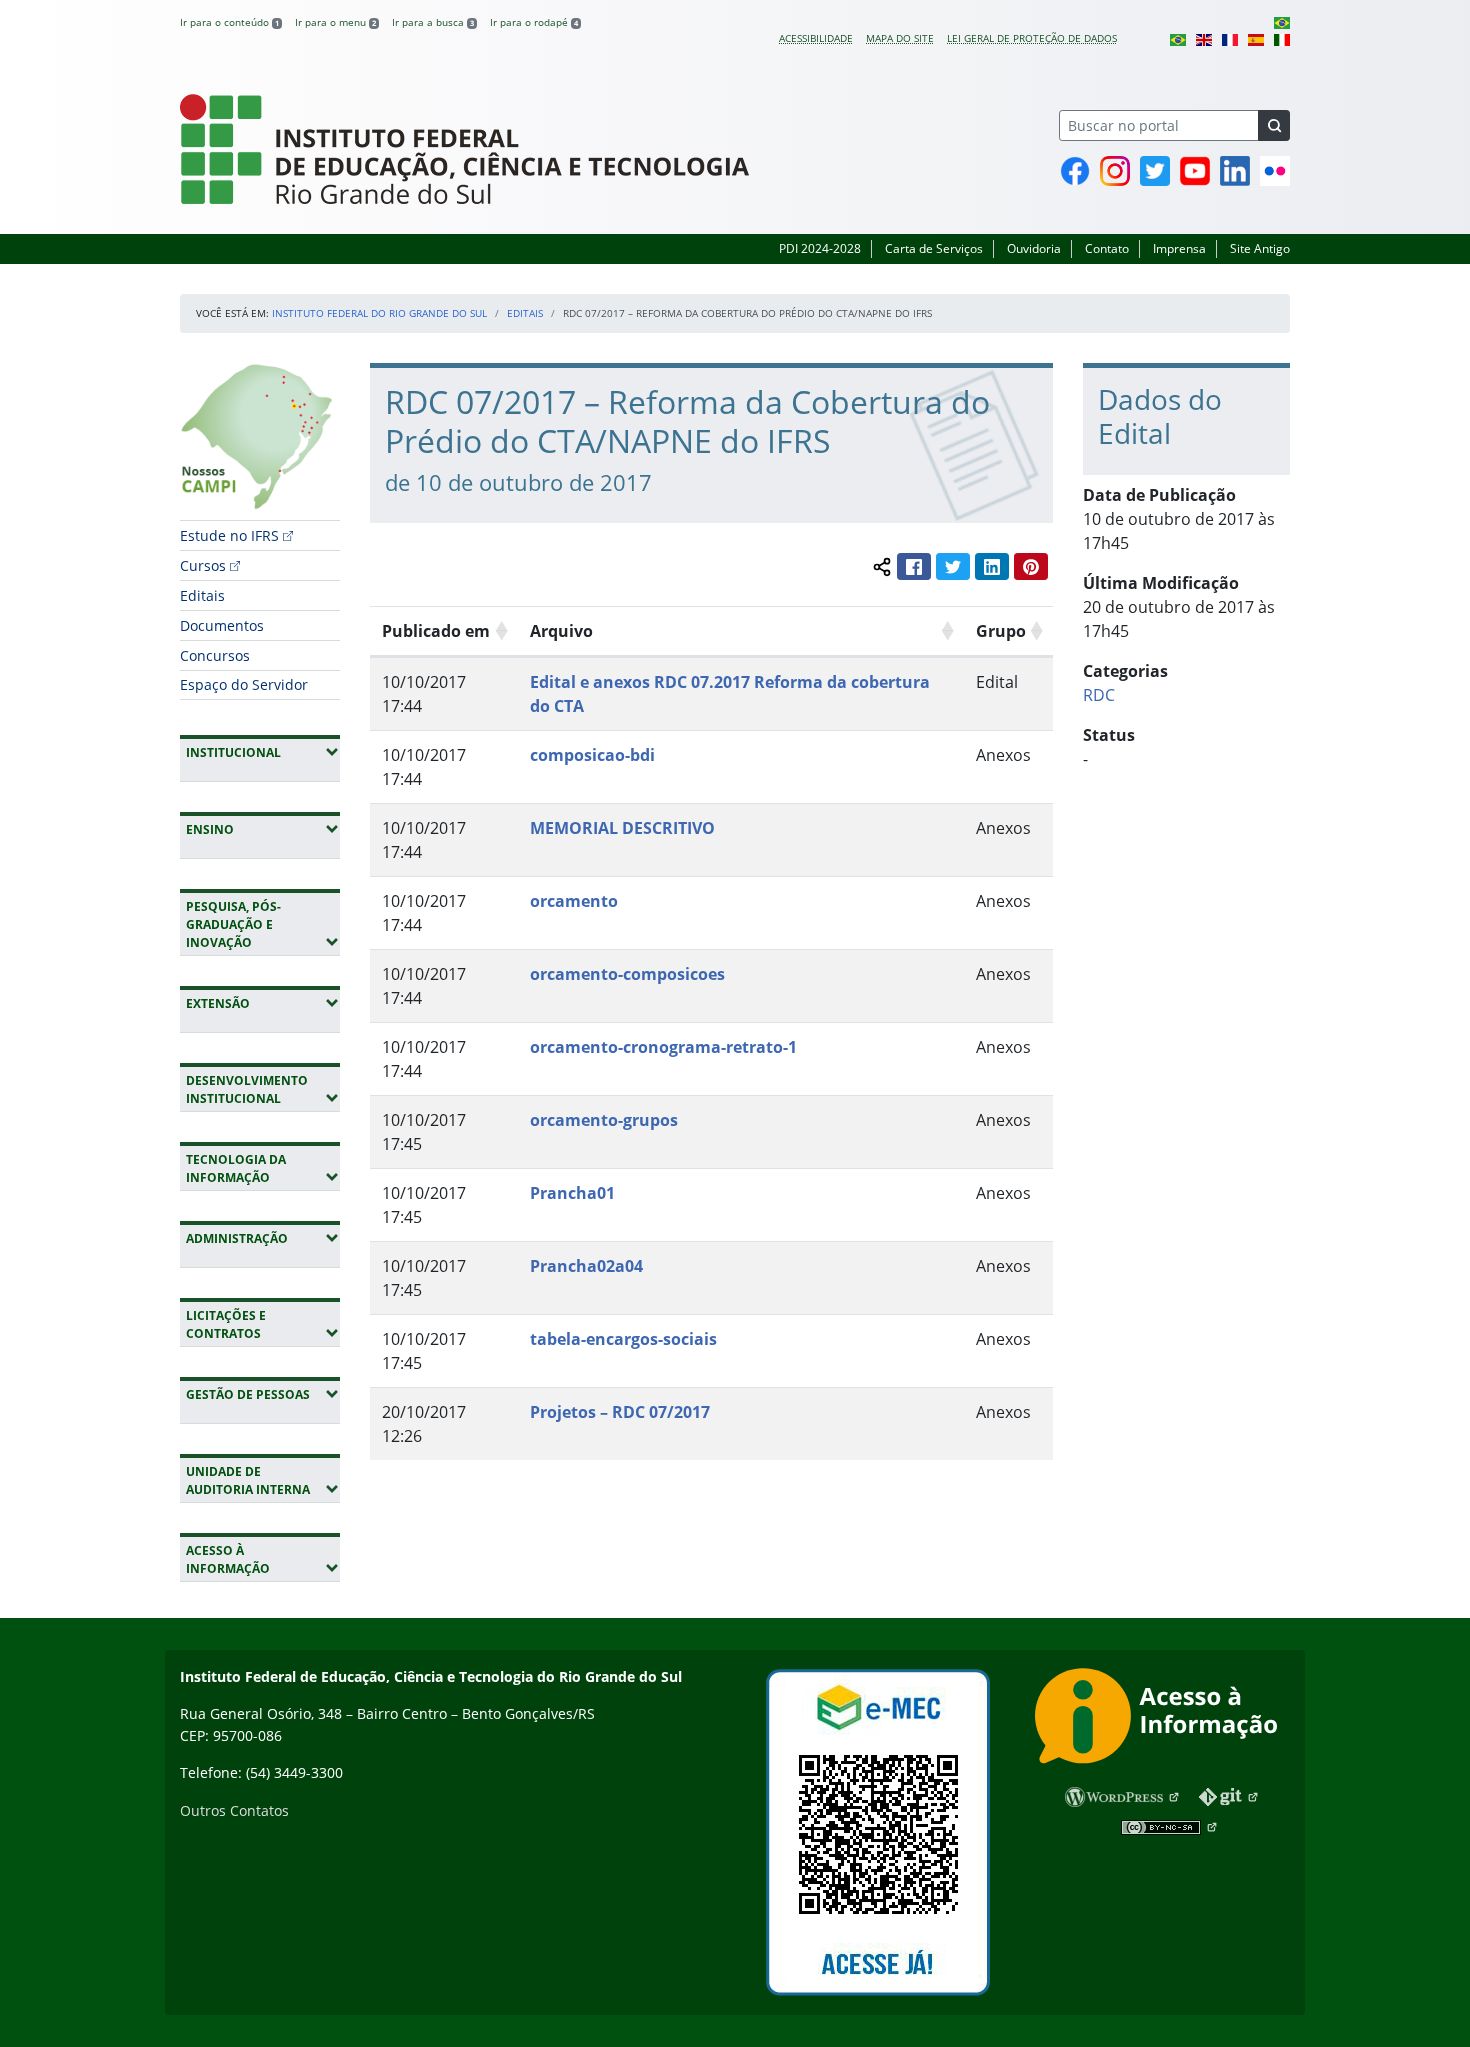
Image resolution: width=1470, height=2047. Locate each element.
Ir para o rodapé (534, 22)
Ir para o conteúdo (229, 22)
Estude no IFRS (229, 535)
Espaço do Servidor (244, 684)
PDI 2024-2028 (820, 248)
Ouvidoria (1034, 248)
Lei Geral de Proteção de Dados (1032, 38)
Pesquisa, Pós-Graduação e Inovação (263, 924)
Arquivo (561, 631)
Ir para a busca (433, 22)
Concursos (215, 655)
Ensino (263, 829)
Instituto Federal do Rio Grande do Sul (379, 313)
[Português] (1282, 22)
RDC (1099, 695)
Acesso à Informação (263, 1559)
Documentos (222, 625)
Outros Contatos (234, 1810)
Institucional (263, 752)
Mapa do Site (900, 38)
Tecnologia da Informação (263, 1168)
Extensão (263, 1003)
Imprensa (1179, 248)
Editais (525, 313)
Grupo (1001, 631)
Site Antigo (1260, 248)
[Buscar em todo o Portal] (1274, 125)
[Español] (1256, 38)
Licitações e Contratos (263, 1324)
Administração (263, 1238)
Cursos (203, 565)
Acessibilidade (816, 38)
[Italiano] (1282, 38)
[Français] (1230, 38)
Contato (1107, 248)
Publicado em (436, 631)
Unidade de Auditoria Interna (263, 1480)
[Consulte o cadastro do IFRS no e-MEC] (877, 1832)
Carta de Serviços (934, 248)
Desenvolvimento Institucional (263, 1089)
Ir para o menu (335, 22)
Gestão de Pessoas (263, 1394)
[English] (1204, 38)
